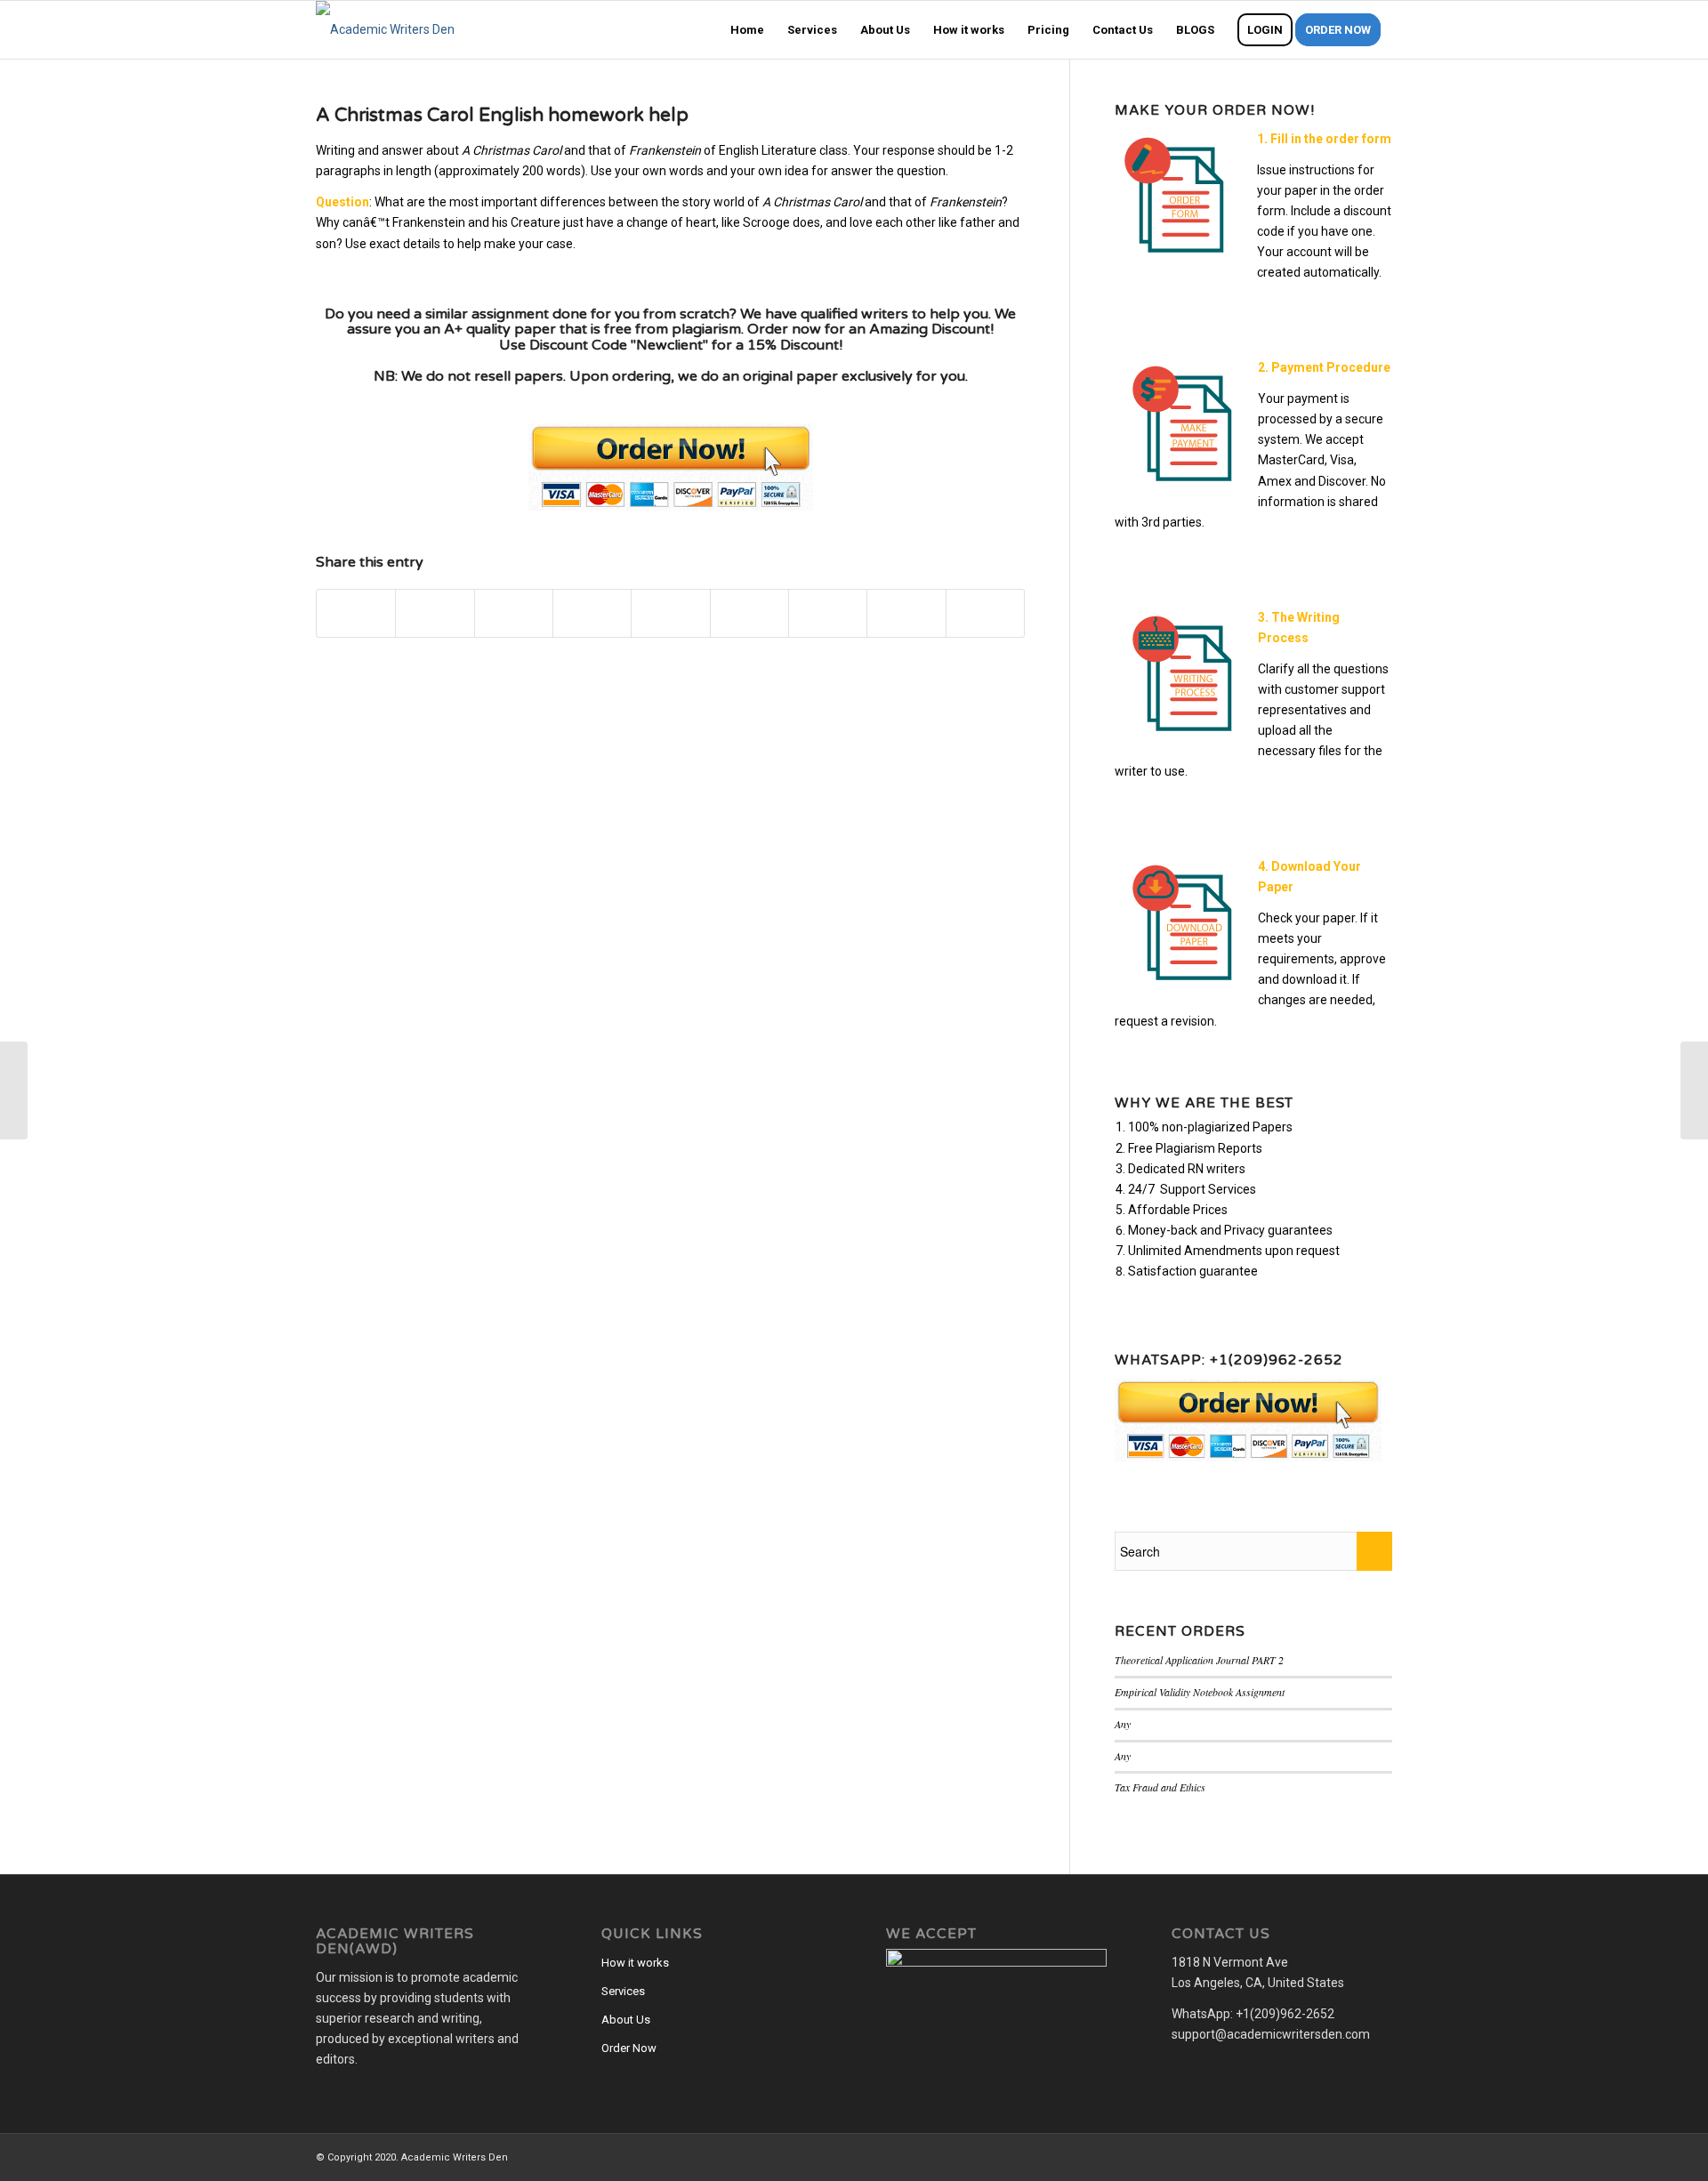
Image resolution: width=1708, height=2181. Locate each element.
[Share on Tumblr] (749, 613)
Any (1123, 1724)
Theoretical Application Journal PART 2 (1199, 1660)
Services (623, 1991)
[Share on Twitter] (435, 613)
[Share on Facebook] (356, 613)
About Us (626, 2020)
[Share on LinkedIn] (670, 613)
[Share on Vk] (828, 613)
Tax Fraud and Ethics (1160, 1787)
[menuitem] (747, 30)
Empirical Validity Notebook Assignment (1200, 1692)
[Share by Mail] (985, 613)
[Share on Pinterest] (592, 613)
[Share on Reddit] (906, 613)
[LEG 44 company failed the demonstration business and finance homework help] (14, 1090)
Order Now (629, 2048)
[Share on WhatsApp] (514, 613)
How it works (635, 1963)
